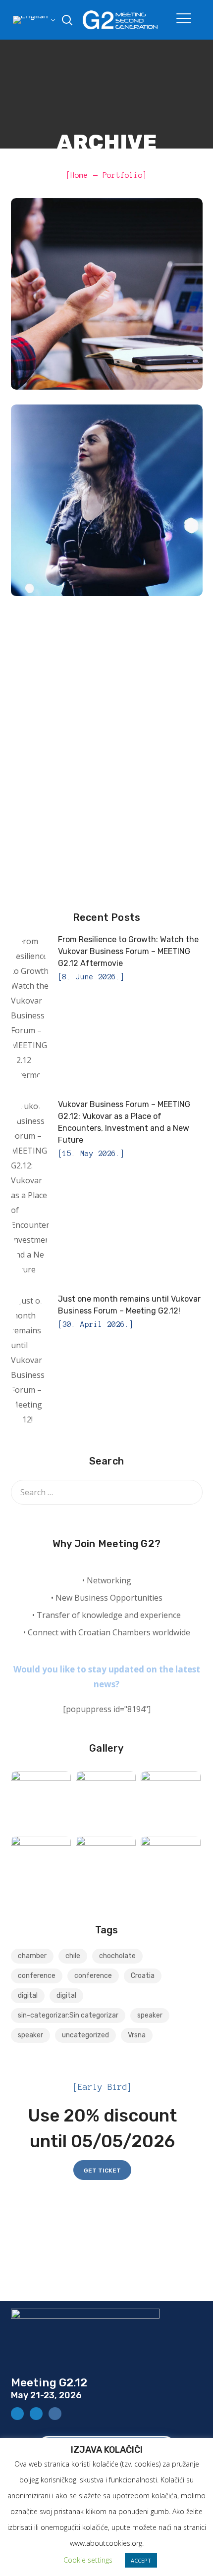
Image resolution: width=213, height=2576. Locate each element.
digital (28, 1995)
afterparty (78, 523)
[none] (33, 20)
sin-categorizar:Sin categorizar (68, 2015)
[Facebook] (17, 2414)
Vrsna (137, 2035)
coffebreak (78, 317)
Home (79, 175)
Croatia (143, 1976)
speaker (150, 2015)
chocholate (117, 1956)
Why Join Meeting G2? (106, 1544)
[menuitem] (33, 20)
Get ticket (102, 2171)
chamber (32, 1956)
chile (73, 1956)
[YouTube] (36, 2414)
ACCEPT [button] (141, 2560)
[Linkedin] (55, 2414)
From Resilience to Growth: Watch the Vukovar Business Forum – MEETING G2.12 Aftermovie (128, 951)
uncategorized (85, 2035)
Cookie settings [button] (88, 2560)
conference (135, 317)
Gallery (106, 1748)
